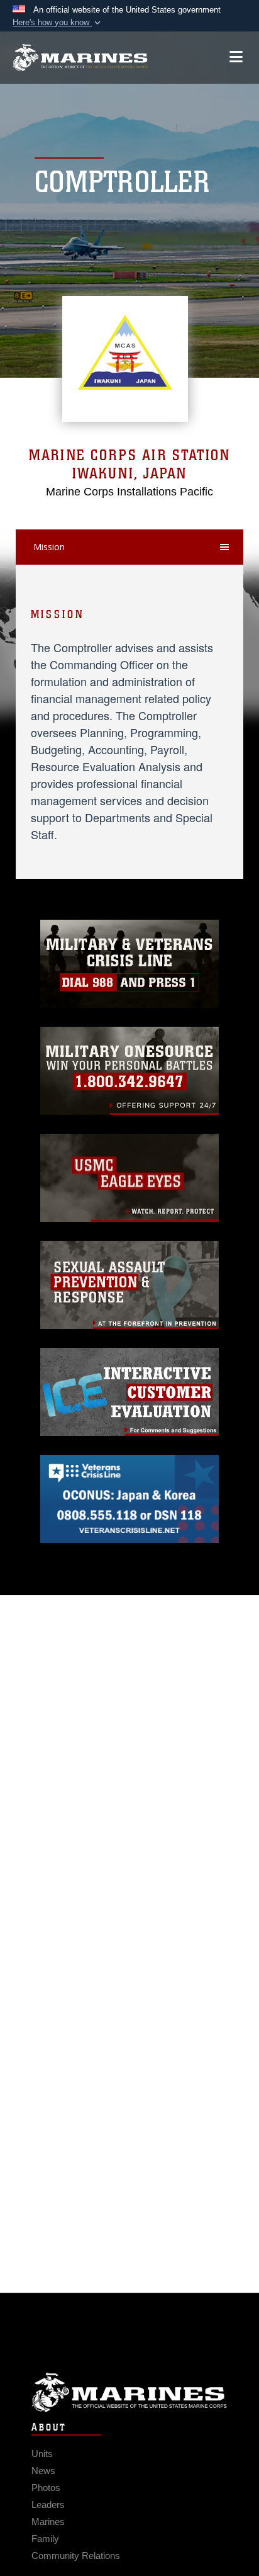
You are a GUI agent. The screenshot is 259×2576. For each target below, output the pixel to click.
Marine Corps (129, 2392)
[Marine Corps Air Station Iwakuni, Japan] (80, 58)
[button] (58, 23)
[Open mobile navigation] (236, 57)
